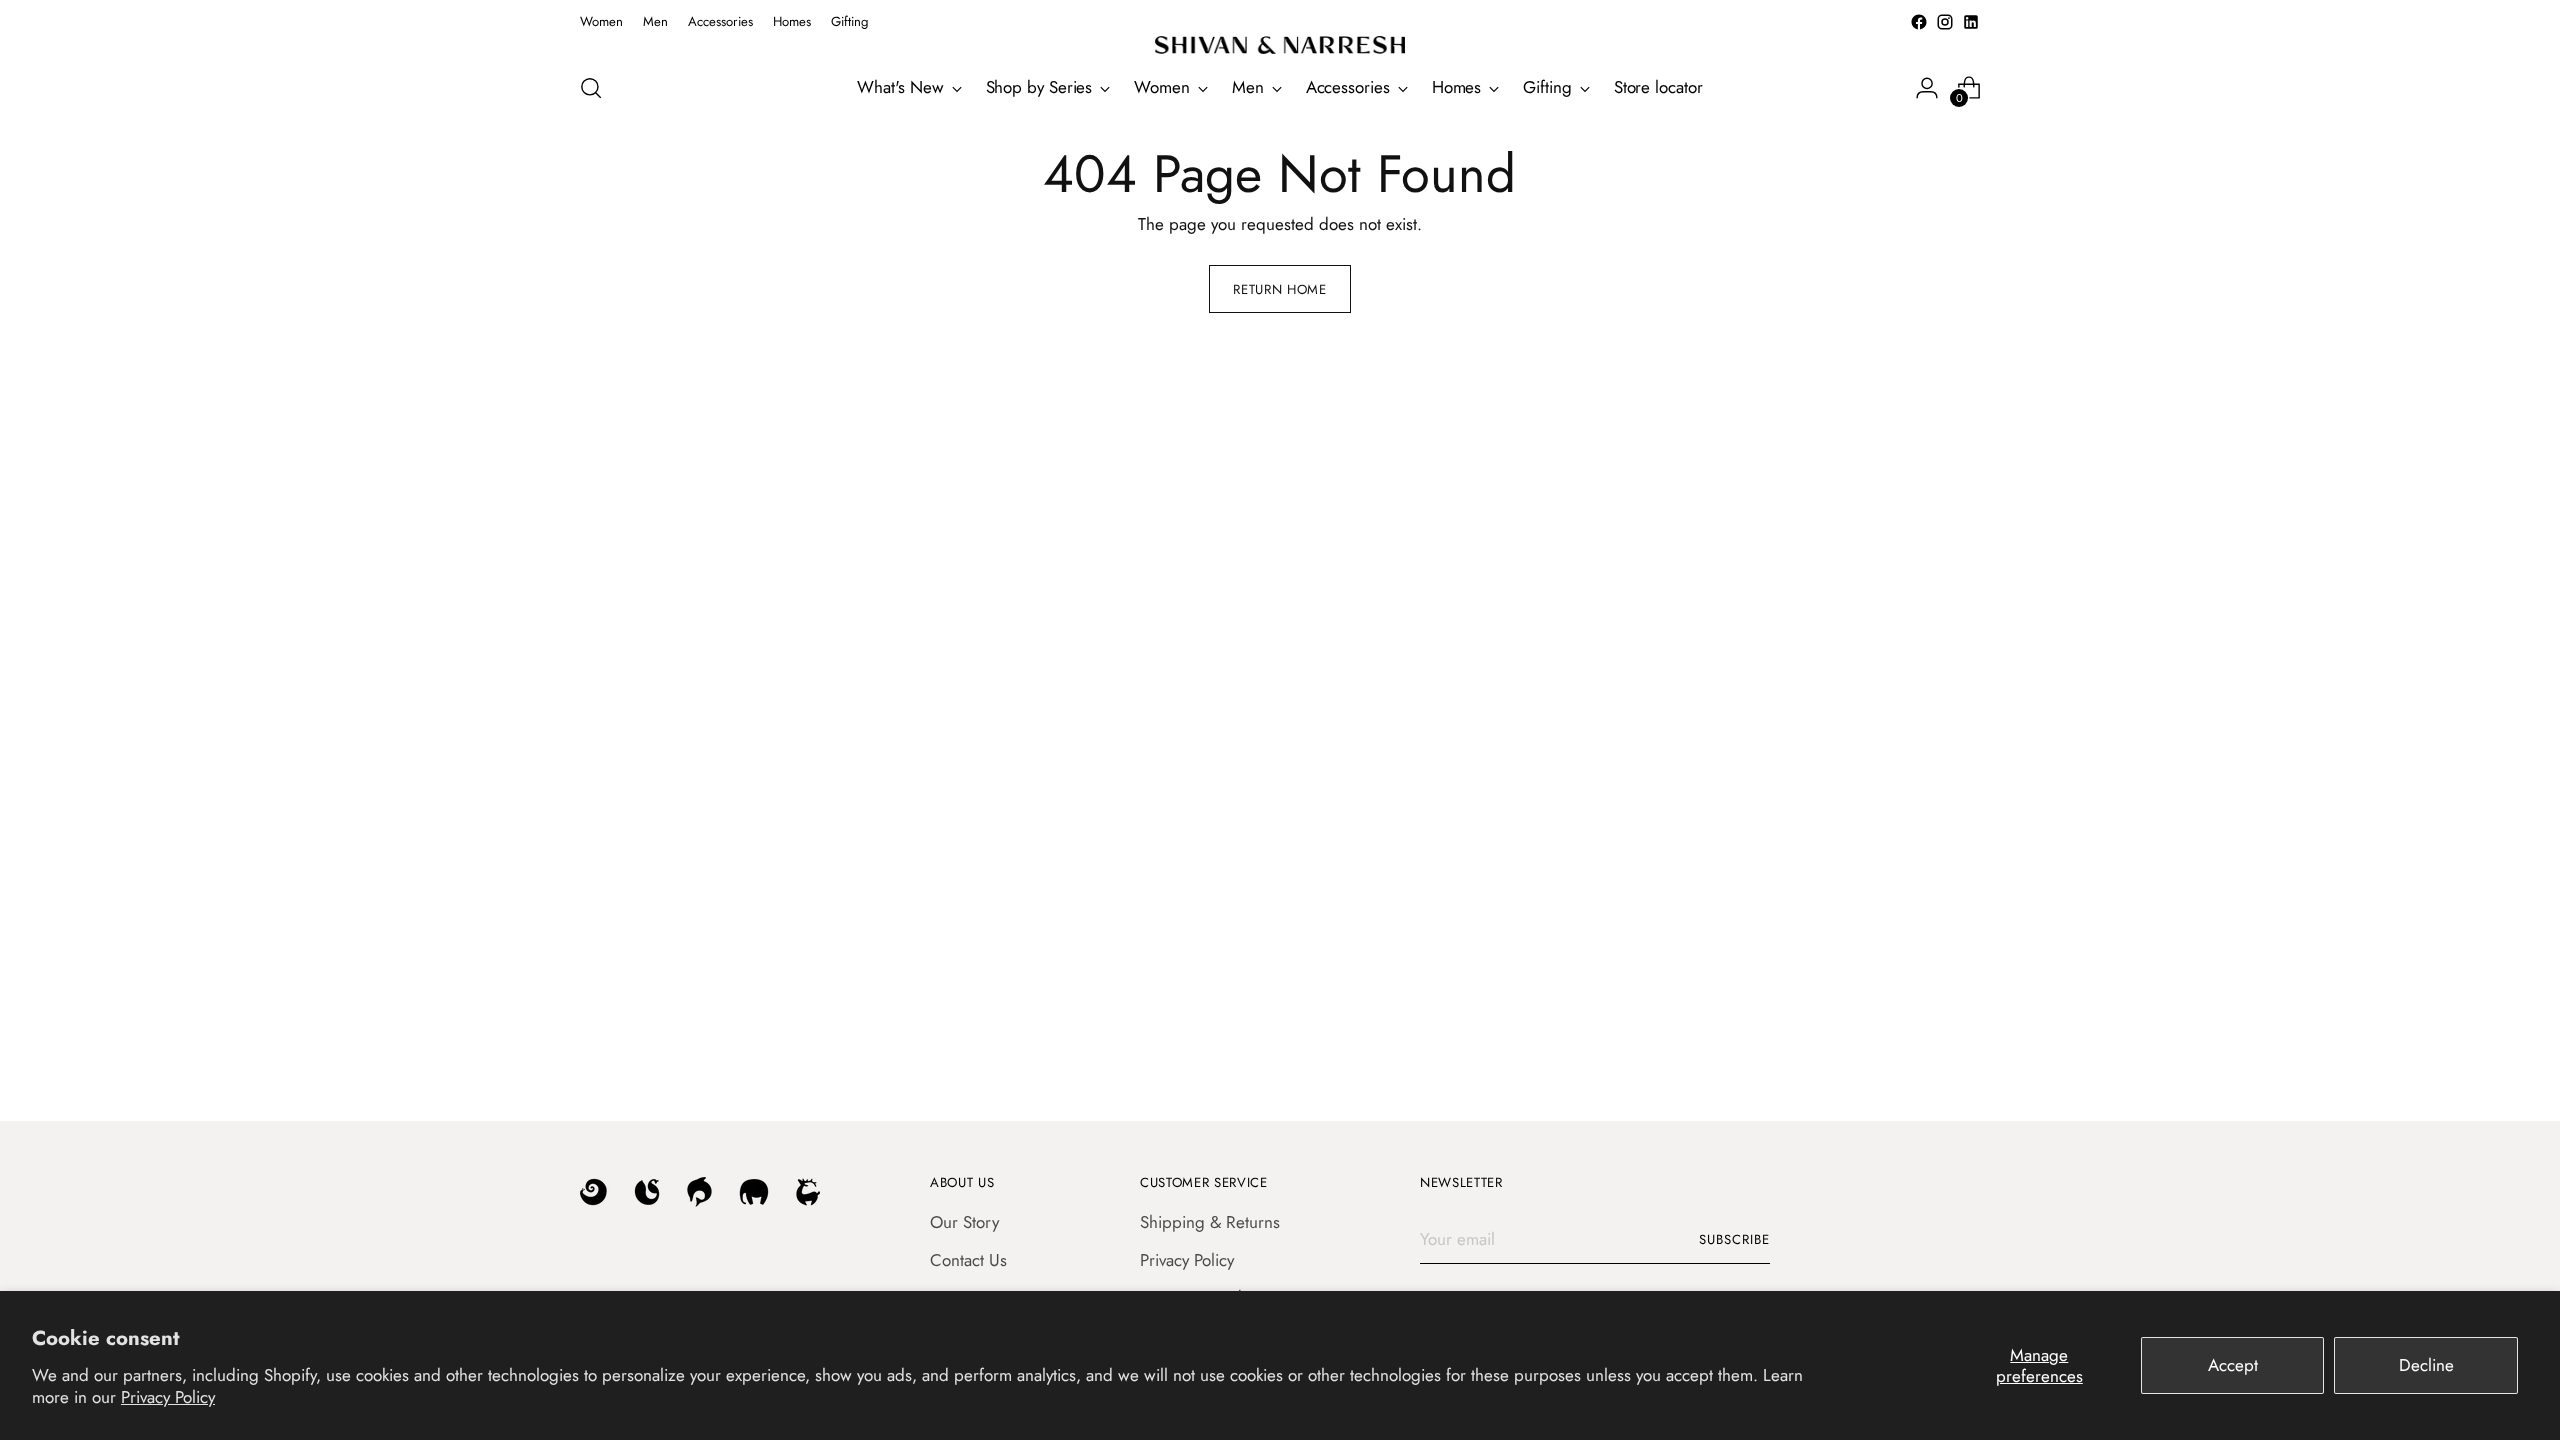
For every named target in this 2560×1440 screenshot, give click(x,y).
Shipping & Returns (1210, 1222)
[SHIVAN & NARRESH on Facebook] (1919, 22)
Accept (2233, 1365)
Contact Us (968, 1260)
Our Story (964, 1222)
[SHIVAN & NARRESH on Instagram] (1945, 22)
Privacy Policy (168, 1397)
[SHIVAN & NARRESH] (1280, 45)
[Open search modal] (591, 88)
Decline (2426, 1365)
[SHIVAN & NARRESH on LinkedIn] (1971, 22)
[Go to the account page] (1927, 88)
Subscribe (1734, 1239)
